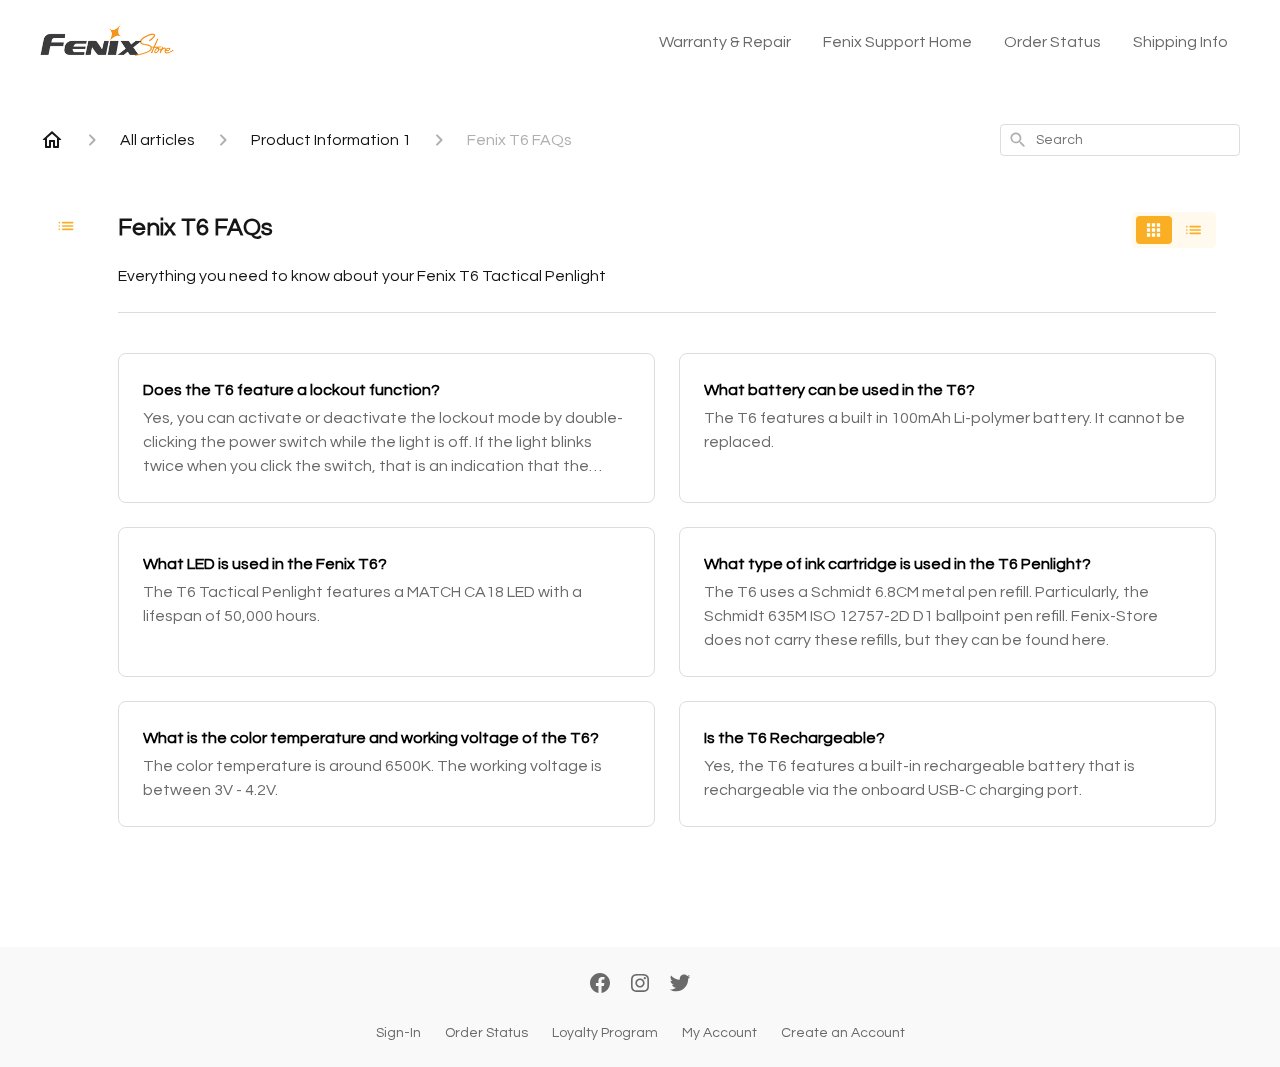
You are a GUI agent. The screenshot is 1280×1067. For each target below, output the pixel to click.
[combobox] (1120, 140)
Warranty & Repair (725, 42)
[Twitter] (680, 985)
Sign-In (398, 1033)
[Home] (52, 140)
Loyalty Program (605, 1033)
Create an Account (843, 1033)
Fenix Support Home (897, 42)
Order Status (1052, 42)
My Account (719, 1033)
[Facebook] (600, 985)
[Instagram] (640, 985)
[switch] (1174, 230)
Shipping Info (1180, 42)
